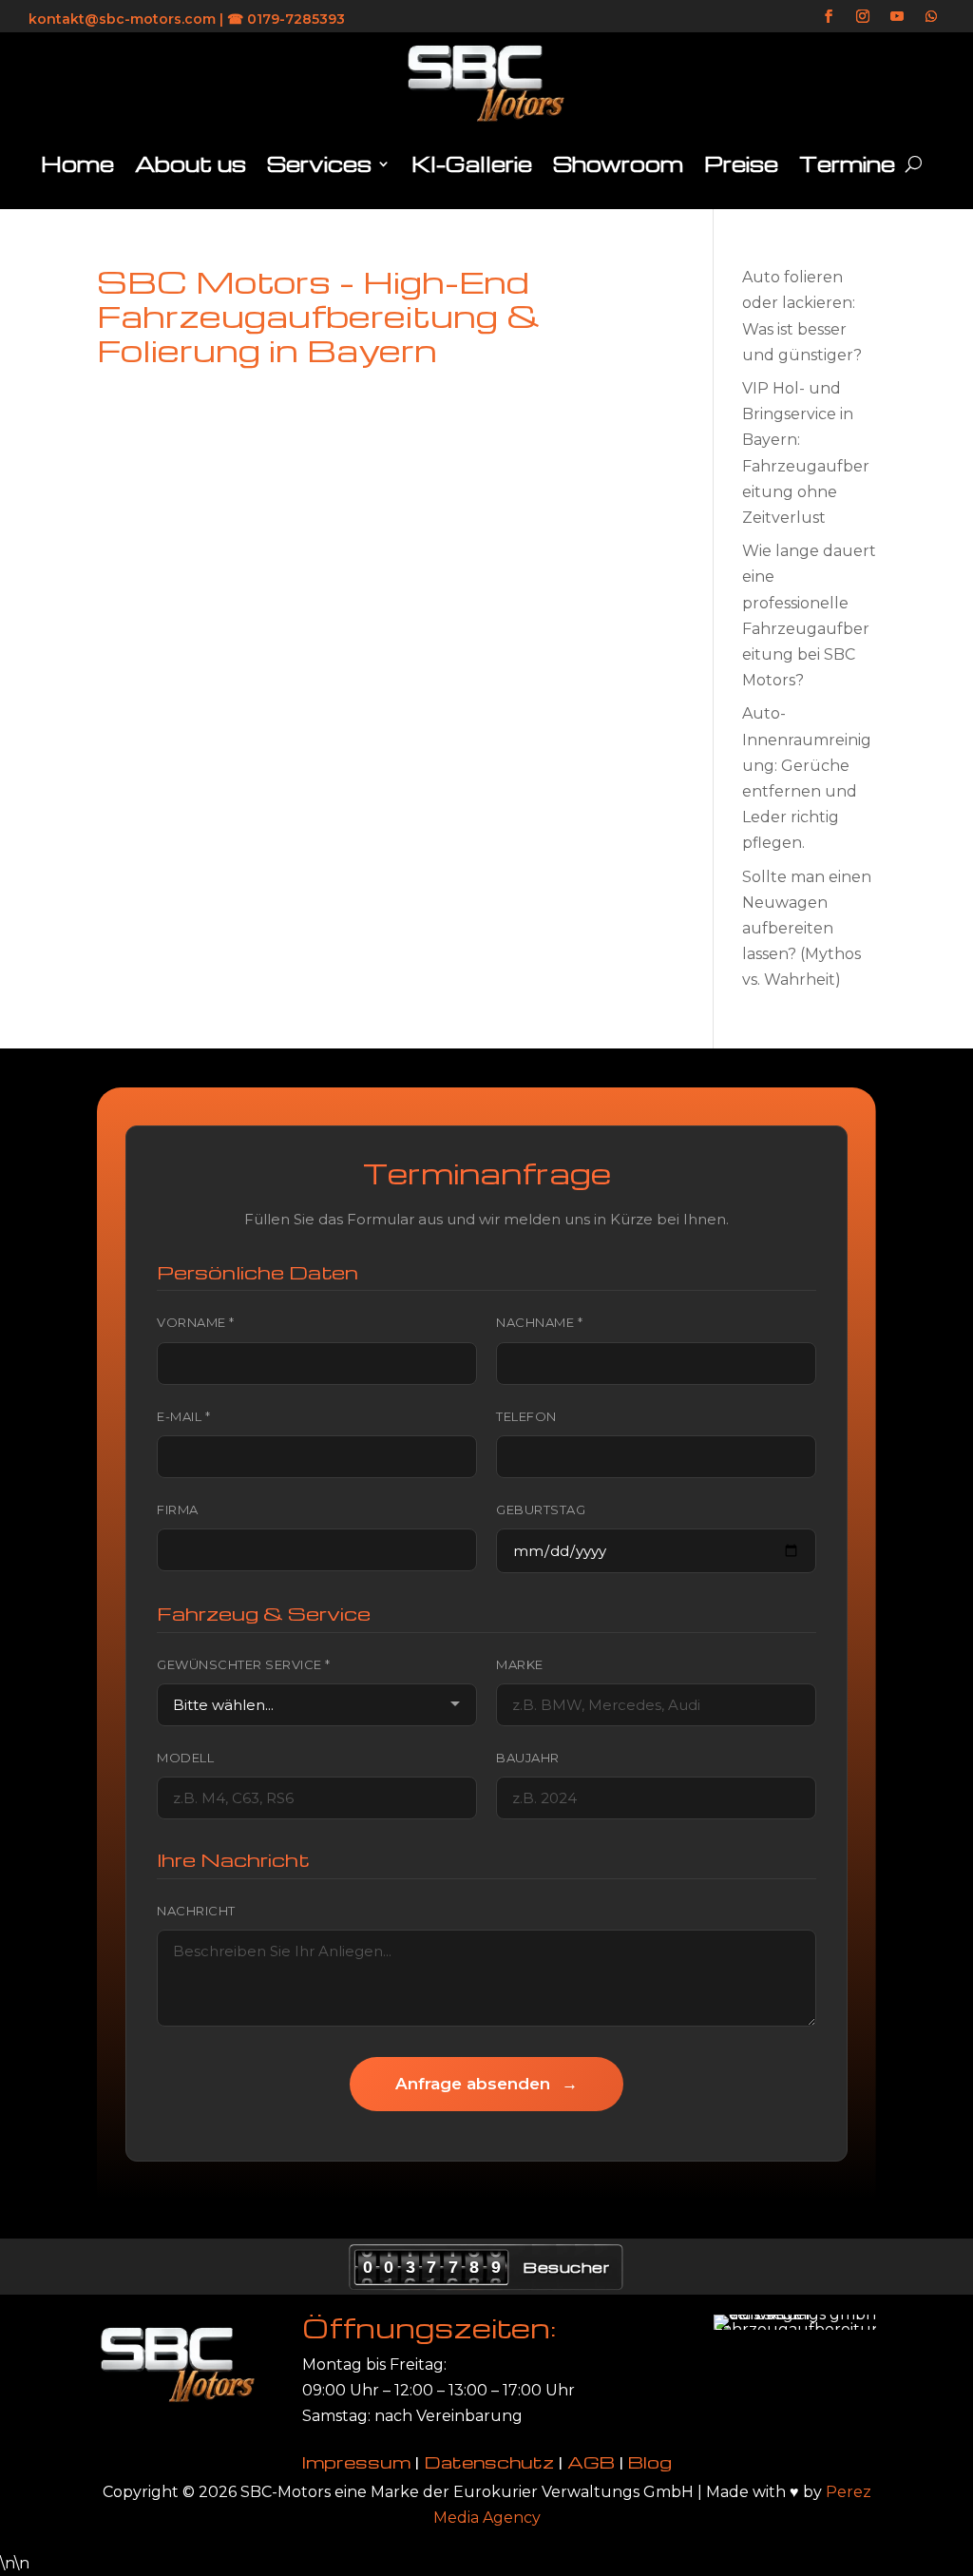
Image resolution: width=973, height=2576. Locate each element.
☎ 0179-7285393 (286, 19)
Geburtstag (541, 1509)
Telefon (526, 1416)
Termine (847, 163)
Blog (650, 2461)
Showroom (618, 163)
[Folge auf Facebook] (829, 16)
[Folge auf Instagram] (863, 16)
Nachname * (539, 1322)
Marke (520, 1664)
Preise (741, 163)
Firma (178, 1509)
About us (191, 163)
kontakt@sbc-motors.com (122, 19)
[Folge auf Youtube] (897, 16)
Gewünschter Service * (244, 1664)
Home (77, 163)
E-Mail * (183, 1416)
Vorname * (196, 1322)
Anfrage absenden (486, 2084)
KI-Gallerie (472, 163)
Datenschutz (489, 2461)
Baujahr (528, 1758)
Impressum (356, 2461)
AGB (591, 2461)
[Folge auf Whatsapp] (931, 16)
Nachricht (196, 1911)
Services (319, 163)
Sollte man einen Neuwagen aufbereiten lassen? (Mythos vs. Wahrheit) (807, 929)
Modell (185, 1758)
